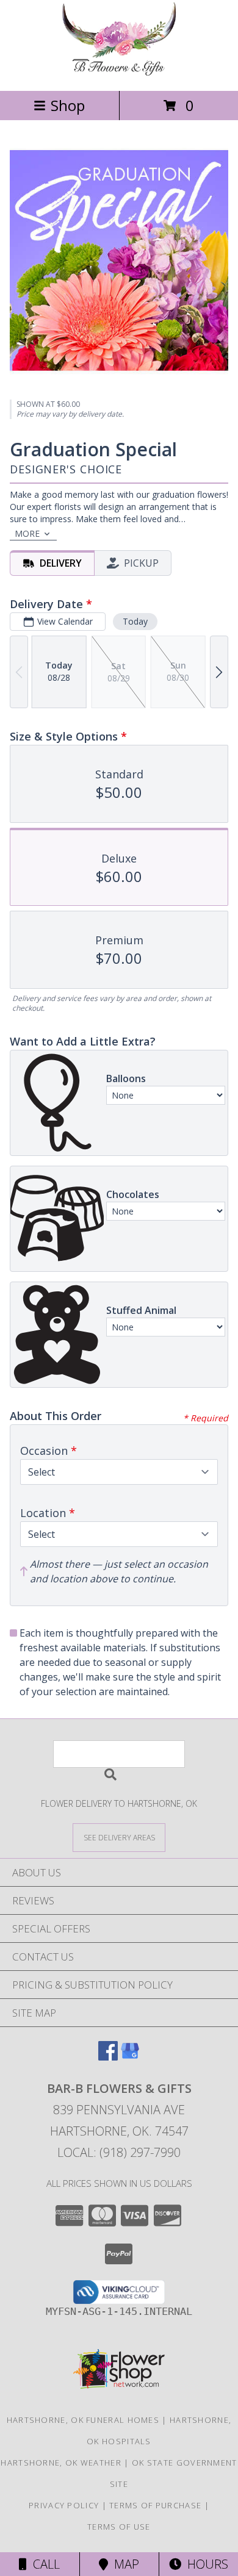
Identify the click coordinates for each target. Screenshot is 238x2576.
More (27, 533)
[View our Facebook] (108, 2057)
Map (124, 2564)
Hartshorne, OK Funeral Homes (83, 2420)
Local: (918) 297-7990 (119, 2152)
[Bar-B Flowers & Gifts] (119, 73)
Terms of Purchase (155, 2505)
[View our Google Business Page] (130, 2057)
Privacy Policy (64, 2505)
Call (43, 2564)
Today (135, 621)
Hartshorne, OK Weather (61, 2463)
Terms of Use (119, 2527)
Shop (68, 105)
